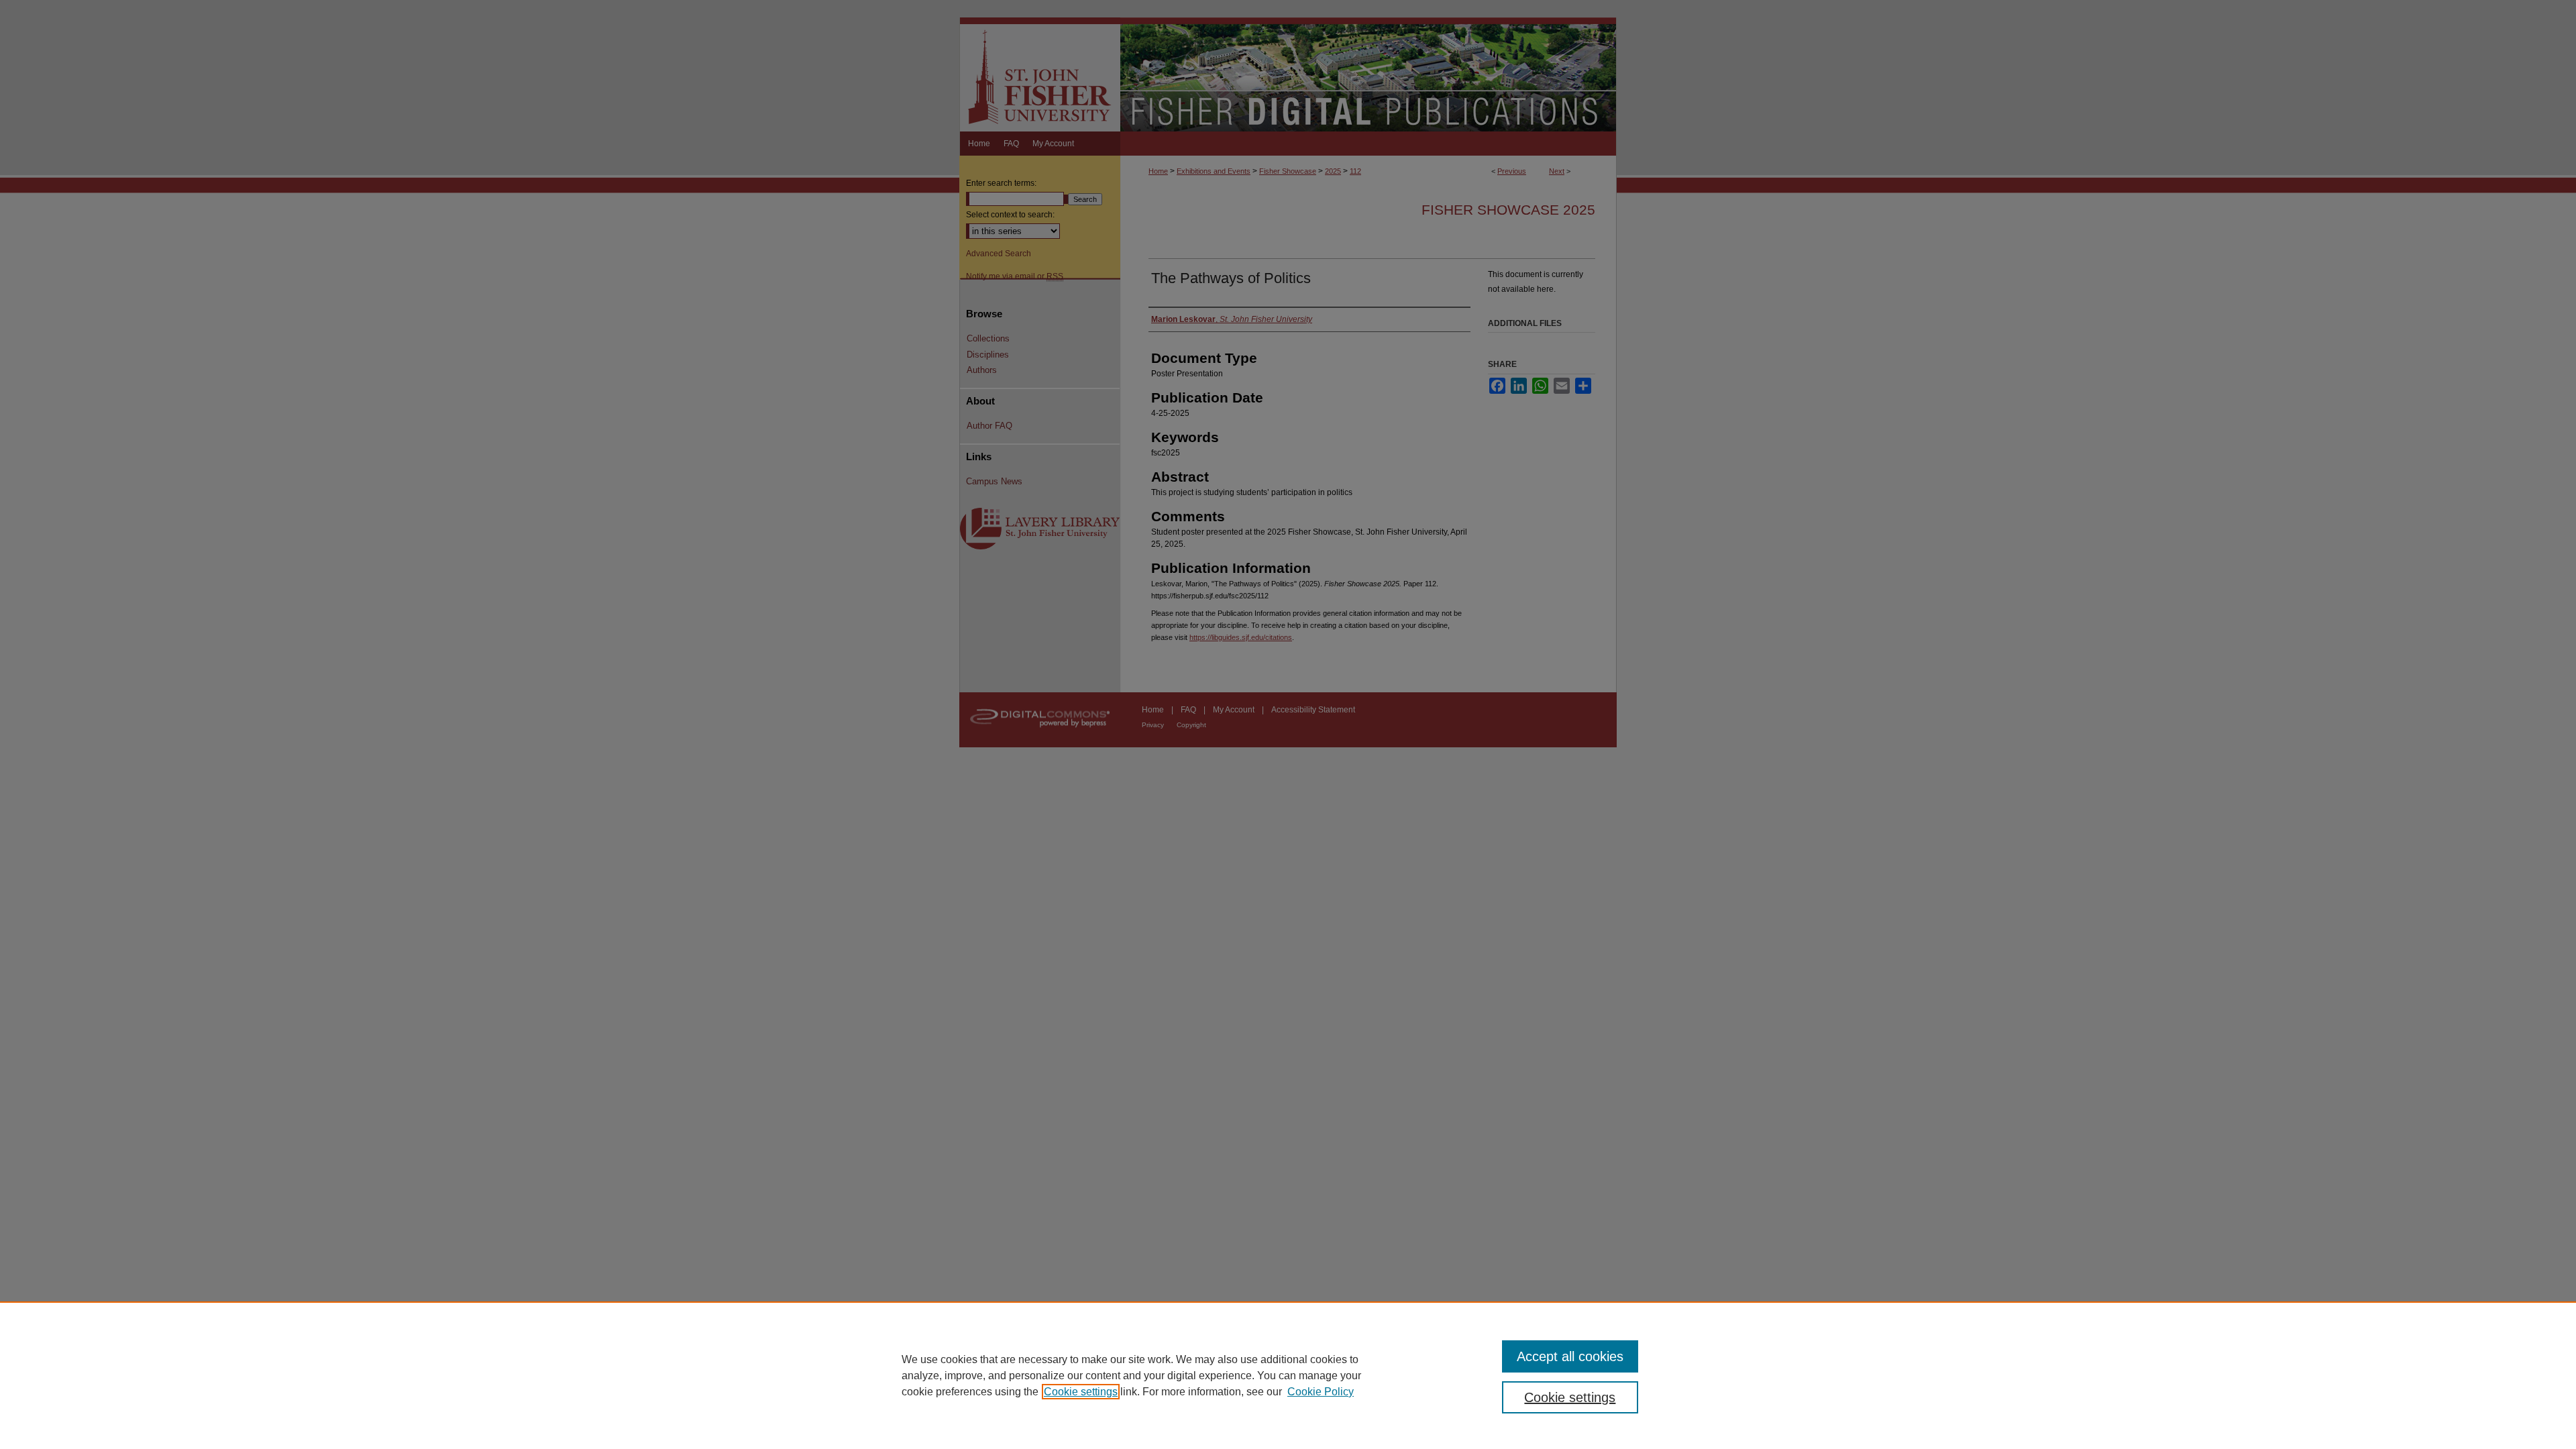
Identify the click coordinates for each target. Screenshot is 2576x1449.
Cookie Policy (1321, 1392)
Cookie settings (1081, 1392)
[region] (1288, 1375)
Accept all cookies (1570, 1356)
